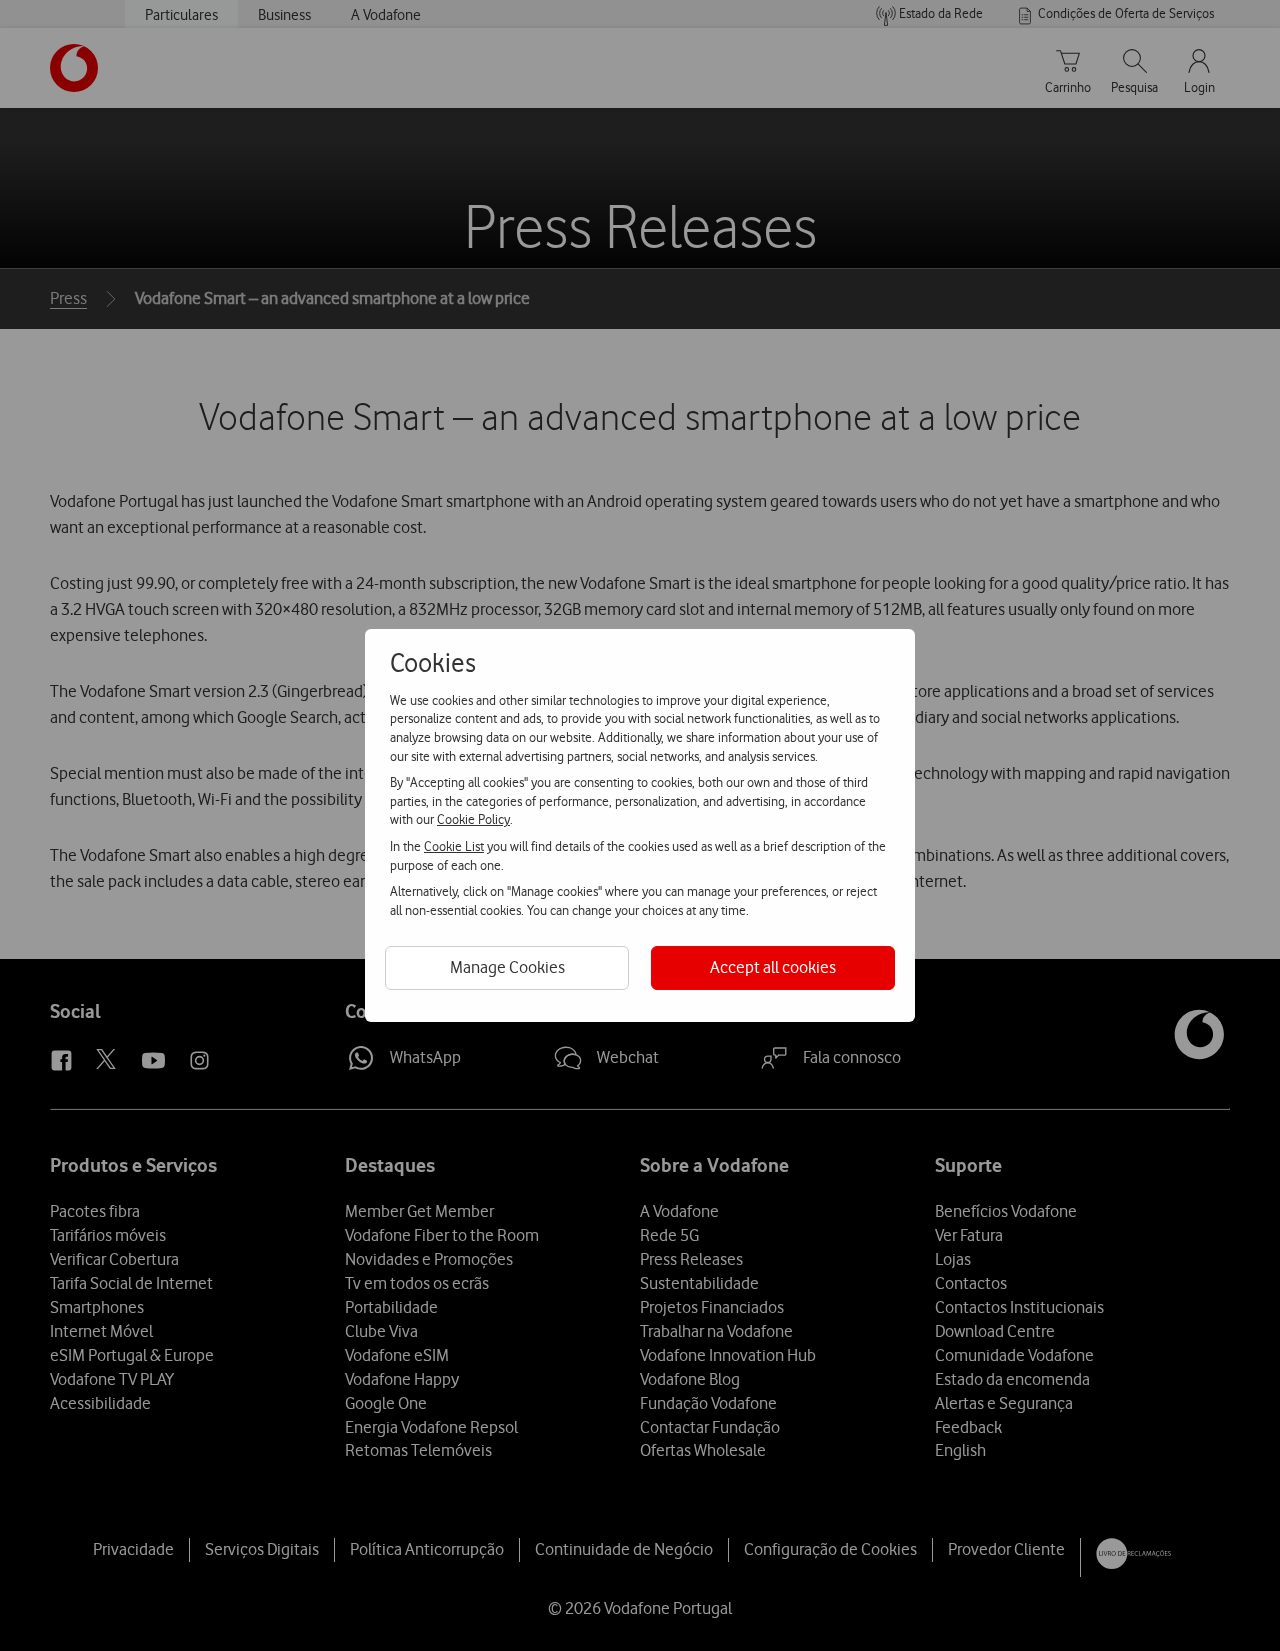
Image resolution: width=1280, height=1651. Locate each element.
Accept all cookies (773, 967)
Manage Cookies (507, 967)
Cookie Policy (473, 819)
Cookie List (454, 846)
